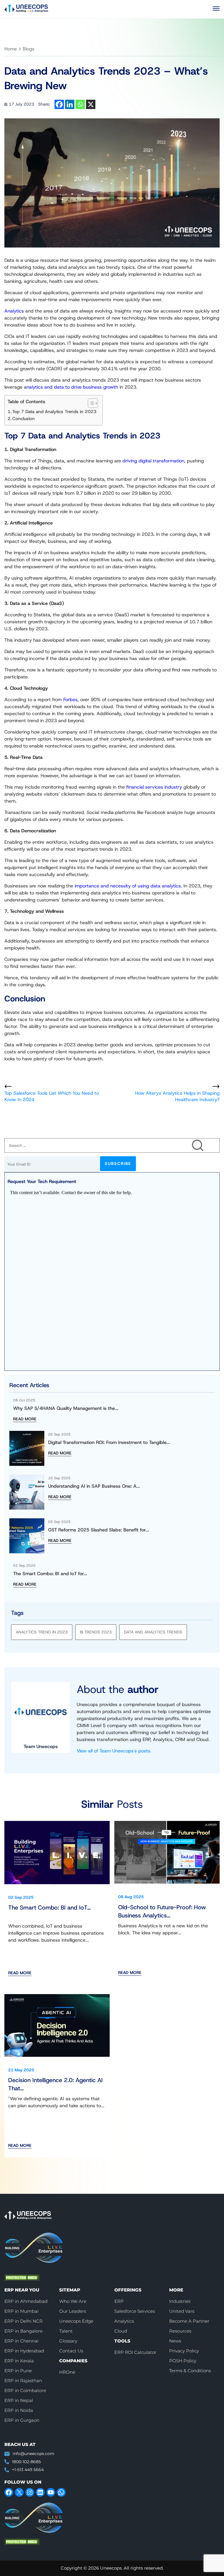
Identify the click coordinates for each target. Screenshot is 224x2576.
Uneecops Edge (76, 2321)
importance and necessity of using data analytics (128, 886)
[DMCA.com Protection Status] (94, 2278)
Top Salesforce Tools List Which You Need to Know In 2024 (52, 1096)
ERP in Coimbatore (25, 2391)
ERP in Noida (19, 2411)
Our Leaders (73, 2311)
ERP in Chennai (21, 2341)
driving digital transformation (153, 461)
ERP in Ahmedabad (26, 2302)
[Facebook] (59, 104)
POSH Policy (183, 2361)
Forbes (70, 700)
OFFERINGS (128, 2290)
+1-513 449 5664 (28, 2470)
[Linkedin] (70, 104)
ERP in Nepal (19, 2401)
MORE (176, 2290)
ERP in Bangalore (23, 2331)
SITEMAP (70, 2290)
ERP (119, 2302)
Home (11, 49)
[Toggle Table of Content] (90, 403)
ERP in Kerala (19, 2361)
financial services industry (154, 787)
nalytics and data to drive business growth (72, 387)
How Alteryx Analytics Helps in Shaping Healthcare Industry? (177, 1096)
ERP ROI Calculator (135, 2353)
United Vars (182, 2311)
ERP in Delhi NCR (23, 2321)
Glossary (68, 2341)
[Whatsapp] (80, 104)
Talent (66, 2331)
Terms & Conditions (190, 2371)
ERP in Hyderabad (24, 2351)
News (175, 2341)
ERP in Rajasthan (23, 2381)
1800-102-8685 (26, 2462)
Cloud (121, 2331)
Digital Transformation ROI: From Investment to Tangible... (109, 1442)
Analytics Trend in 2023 (42, 1632)
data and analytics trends (153, 1632)
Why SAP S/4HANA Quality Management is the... (66, 1408)
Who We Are (73, 2302)
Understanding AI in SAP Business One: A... (94, 1486)
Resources (180, 2331)
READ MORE (25, 1419)
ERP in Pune (18, 2371)
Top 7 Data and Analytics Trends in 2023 (54, 412)
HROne (67, 2372)
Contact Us (71, 2351)
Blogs (29, 49)
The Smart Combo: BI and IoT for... (50, 1574)
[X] (91, 104)
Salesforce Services (135, 2311)
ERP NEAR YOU (22, 2290)
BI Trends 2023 (96, 1632)
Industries (180, 2302)
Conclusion (23, 419)
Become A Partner (189, 2321)
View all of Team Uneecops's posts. (114, 1751)
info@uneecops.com (33, 2454)
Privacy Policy (184, 2351)
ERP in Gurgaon (22, 2420)
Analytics (14, 311)
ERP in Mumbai (21, 2311)
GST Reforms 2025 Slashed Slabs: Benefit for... (99, 1530)
